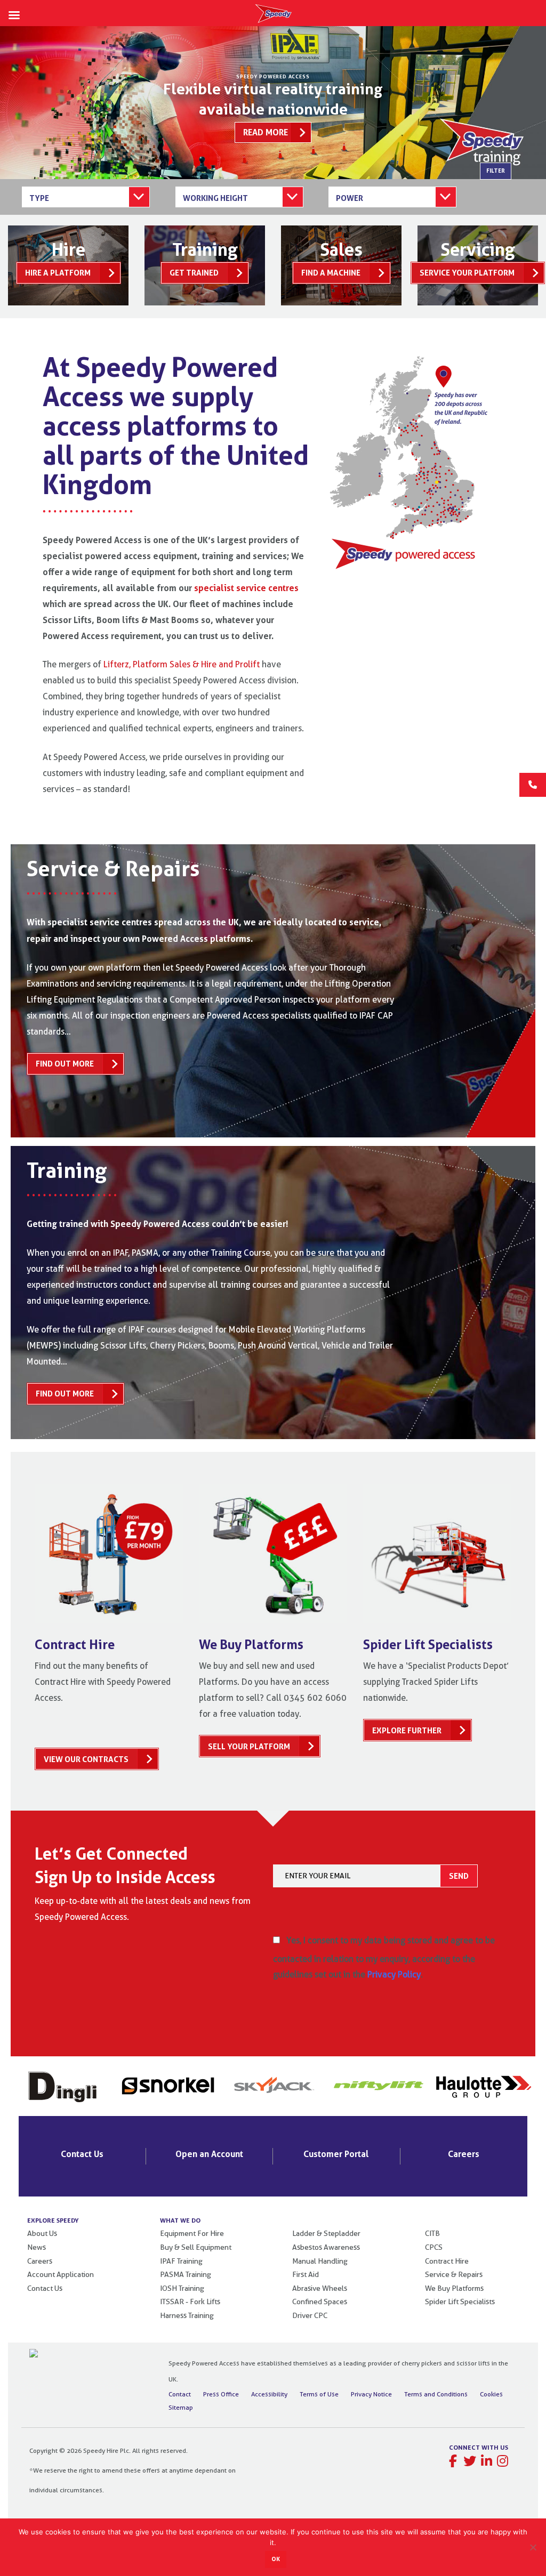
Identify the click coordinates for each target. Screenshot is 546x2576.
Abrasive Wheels (320, 2288)
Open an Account (209, 2154)
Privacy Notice (371, 2394)
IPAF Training (181, 2261)
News (37, 2247)
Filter (496, 171)
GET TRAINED (194, 273)
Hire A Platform (58, 273)
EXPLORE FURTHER (407, 1730)
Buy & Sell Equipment (196, 2247)
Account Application (61, 2274)
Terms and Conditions (436, 2394)
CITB (432, 2233)
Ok (276, 2559)
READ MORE (266, 132)
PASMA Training (186, 2274)
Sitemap (181, 2407)
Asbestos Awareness (326, 2247)
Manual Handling (320, 2261)
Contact (180, 2394)
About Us (42, 2233)
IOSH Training (182, 2288)
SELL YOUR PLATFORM (249, 1746)
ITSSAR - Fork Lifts (190, 2302)
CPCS (434, 2247)
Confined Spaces (320, 2302)
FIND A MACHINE (331, 273)
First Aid (306, 2274)
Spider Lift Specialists (460, 2302)
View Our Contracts (86, 1759)
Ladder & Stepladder (326, 2233)
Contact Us (82, 2154)
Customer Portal (336, 2154)
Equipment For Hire (192, 2233)
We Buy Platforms (454, 2288)
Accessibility (269, 2394)
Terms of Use (319, 2394)
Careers (464, 2154)
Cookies (491, 2394)
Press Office (221, 2394)
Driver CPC (310, 2315)
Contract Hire (447, 2261)
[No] (533, 2547)
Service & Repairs (454, 2274)
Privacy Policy (394, 1975)
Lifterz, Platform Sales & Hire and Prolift (183, 664)
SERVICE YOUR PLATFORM (467, 273)
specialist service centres (246, 588)
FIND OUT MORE (65, 1064)
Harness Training (187, 2315)
